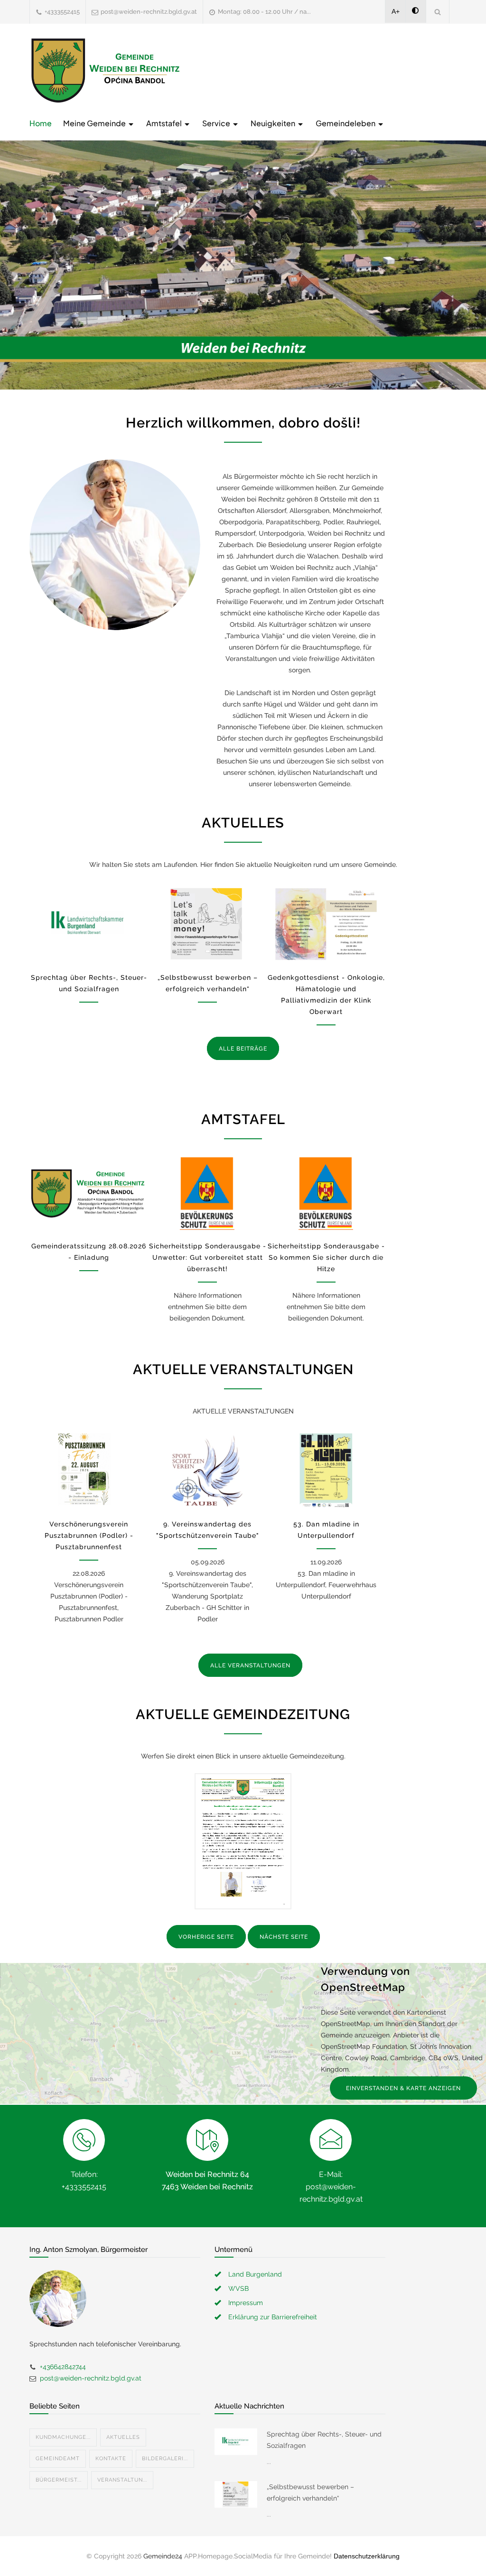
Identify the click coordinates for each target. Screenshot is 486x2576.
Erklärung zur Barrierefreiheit (273, 2317)
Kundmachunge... (63, 2437)
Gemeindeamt (58, 2459)
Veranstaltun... (122, 2480)
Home (41, 123)
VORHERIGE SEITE (206, 1937)
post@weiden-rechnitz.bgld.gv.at (149, 12)
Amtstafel (165, 123)
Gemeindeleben (346, 123)
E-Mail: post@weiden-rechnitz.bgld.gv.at (331, 2187)
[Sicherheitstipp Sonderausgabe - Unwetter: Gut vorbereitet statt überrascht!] (207, 1193)
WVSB (238, 2288)
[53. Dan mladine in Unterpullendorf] (326, 1471)
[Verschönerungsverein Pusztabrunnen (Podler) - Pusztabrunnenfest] (89, 1471)
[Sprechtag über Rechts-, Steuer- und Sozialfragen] (89, 924)
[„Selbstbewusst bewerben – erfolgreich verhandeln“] (207, 924)
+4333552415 (62, 12)
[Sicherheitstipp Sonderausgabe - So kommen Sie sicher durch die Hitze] (326, 1193)
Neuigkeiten (274, 123)
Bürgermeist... (59, 2480)
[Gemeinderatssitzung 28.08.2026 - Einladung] (89, 1193)
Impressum (246, 2303)
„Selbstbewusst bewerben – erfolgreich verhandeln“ (310, 2492)
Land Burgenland (255, 2274)
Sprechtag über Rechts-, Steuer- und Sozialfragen (324, 2440)
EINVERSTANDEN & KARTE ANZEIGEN (403, 2088)
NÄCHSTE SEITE (284, 1937)
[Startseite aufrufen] (105, 70)
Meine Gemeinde (95, 123)
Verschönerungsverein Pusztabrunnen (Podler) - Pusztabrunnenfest (89, 1535)
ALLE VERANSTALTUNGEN (250, 1665)
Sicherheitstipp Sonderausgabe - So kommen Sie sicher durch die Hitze (326, 1257)
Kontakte (111, 2459)
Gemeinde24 (163, 2556)
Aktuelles (123, 2437)
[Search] (438, 12)
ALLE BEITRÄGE (243, 1049)
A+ (396, 11)
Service (217, 123)
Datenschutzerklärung (367, 2556)
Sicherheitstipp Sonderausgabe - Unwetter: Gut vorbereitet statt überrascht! (208, 1257)
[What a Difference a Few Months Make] (236, 2442)
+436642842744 (63, 2367)
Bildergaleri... (165, 2459)
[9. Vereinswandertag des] (207, 1471)
